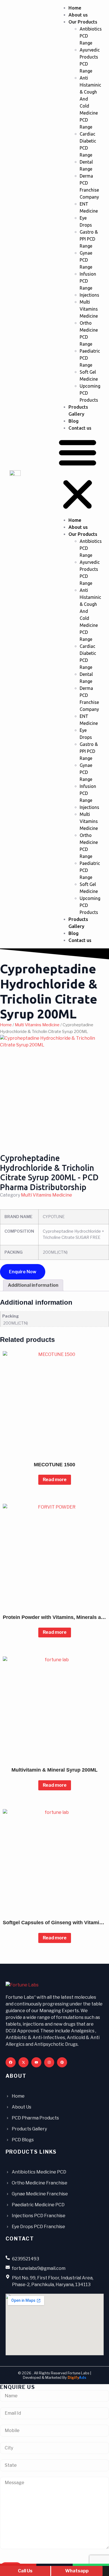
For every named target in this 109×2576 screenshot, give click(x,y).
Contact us (80, 428)
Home (75, 8)
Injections (89, 295)
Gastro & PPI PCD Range (89, 239)
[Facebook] (11, 2062)
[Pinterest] (62, 2062)
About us (78, 15)
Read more (55, 1480)
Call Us (25, 2571)
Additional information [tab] (33, 1285)
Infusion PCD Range (88, 281)
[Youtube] (36, 2062)
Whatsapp (77, 2571)
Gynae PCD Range (86, 260)
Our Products (83, 22)
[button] (78, 474)
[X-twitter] (23, 2062)
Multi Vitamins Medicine (89, 309)
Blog (74, 421)
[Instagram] (49, 2062)
